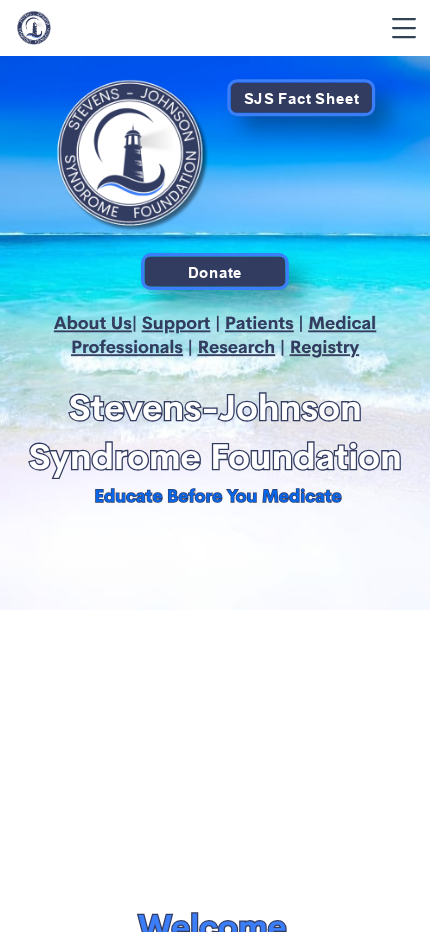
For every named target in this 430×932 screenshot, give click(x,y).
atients (265, 323)
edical (350, 323)
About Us (93, 323)
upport (182, 323)
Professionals (127, 347)
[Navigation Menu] (404, 28)
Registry (324, 347)
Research (236, 347)
